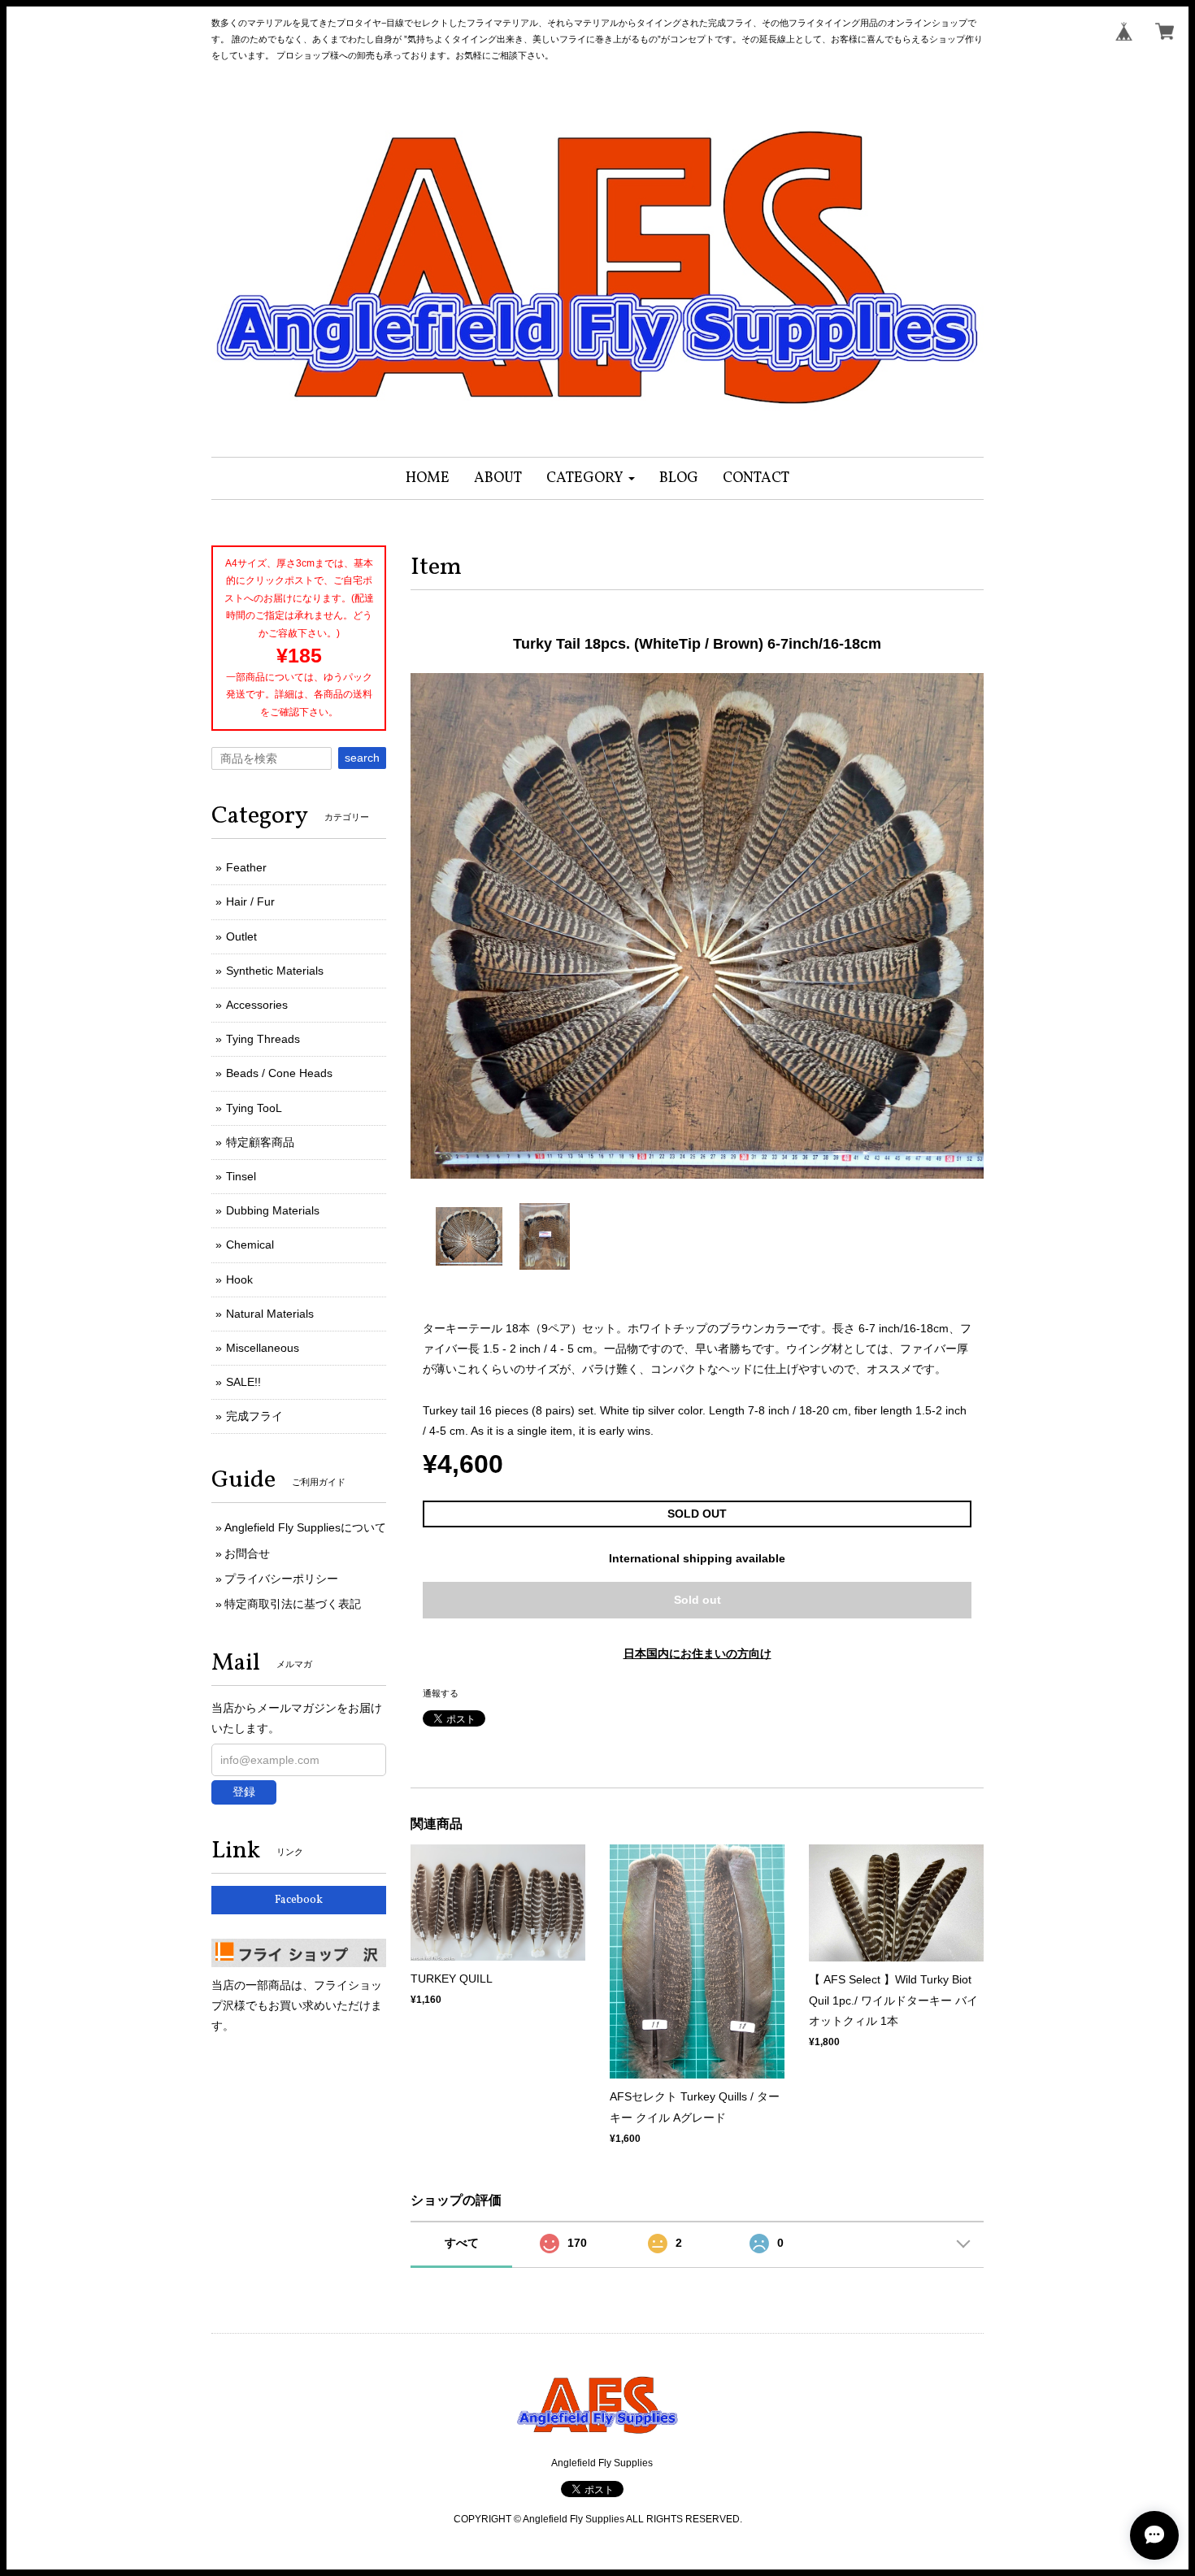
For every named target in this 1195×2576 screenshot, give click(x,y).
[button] (591, 478)
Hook (239, 1279)
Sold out (697, 1600)
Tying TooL (254, 1108)
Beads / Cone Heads (279, 1073)
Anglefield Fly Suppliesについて (305, 1527)
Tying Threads (263, 1039)
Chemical (250, 1245)
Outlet (241, 936)
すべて (462, 2243)
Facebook (299, 1900)
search (362, 758)
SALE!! (243, 1382)
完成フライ (254, 1416)
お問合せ (247, 1553)
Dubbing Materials (273, 1210)
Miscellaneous (263, 1348)
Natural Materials (270, 1314)
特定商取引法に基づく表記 (293, 1604)
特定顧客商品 (260, 1142)
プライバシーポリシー (281, 1579)
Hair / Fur (250, 901)
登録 (244, 1792)
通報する (441, 1693)
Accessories (257, 1005)
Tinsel (241, 1176)
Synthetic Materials (275, 971)
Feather (246, 867)
